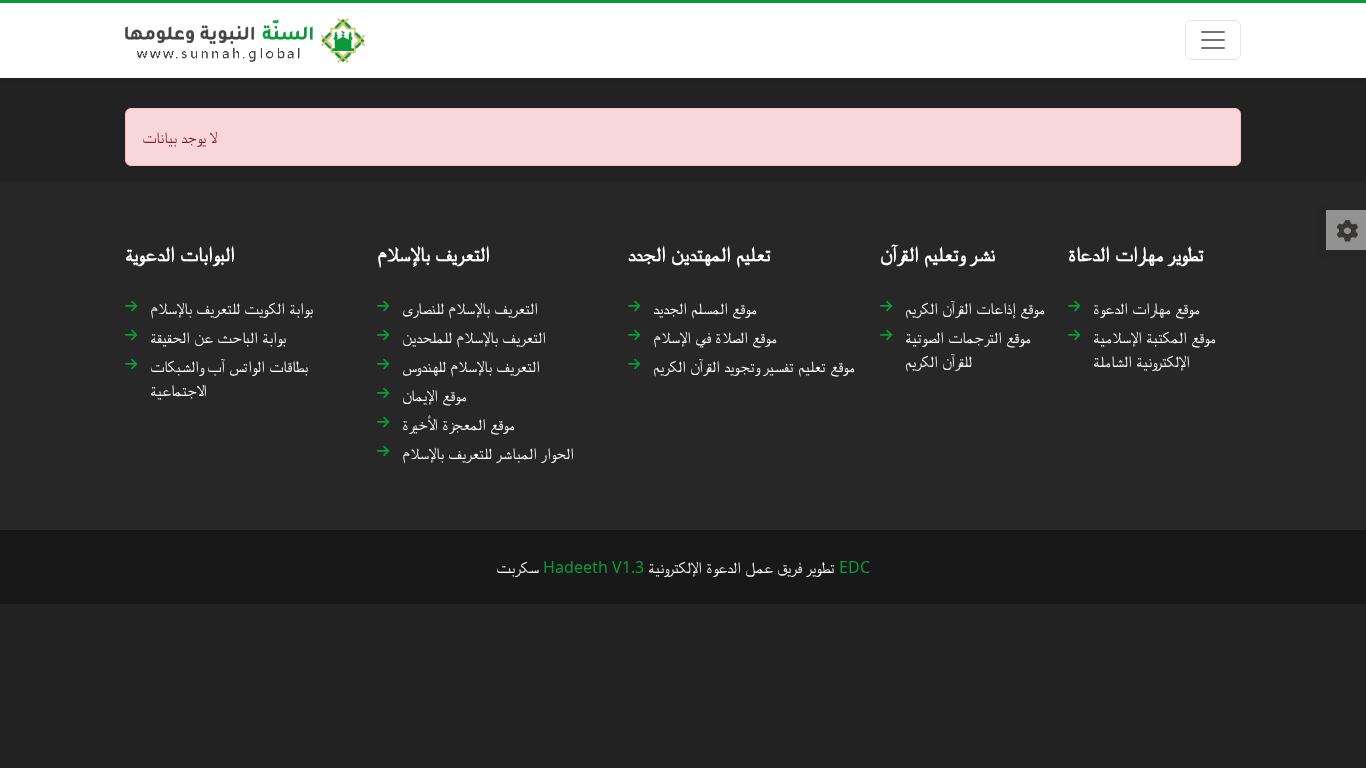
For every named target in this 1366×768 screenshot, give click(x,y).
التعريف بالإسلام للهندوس (471, 366)
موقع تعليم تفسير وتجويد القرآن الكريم (754, 366)
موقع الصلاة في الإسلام (715, 337)
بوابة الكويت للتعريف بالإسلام (231, 308)
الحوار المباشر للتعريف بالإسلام (488, 453)
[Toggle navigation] (1213, 40)
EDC (854, 567)
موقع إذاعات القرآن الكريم (975, 308)
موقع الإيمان (434, 395)
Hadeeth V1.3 (593, 567)
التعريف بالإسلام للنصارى (470, 308)
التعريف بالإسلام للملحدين (474, 337)
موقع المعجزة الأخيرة (458, 424)
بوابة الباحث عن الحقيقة (218, 337)
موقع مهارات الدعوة (1146, 308)
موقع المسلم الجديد (705, 308)
